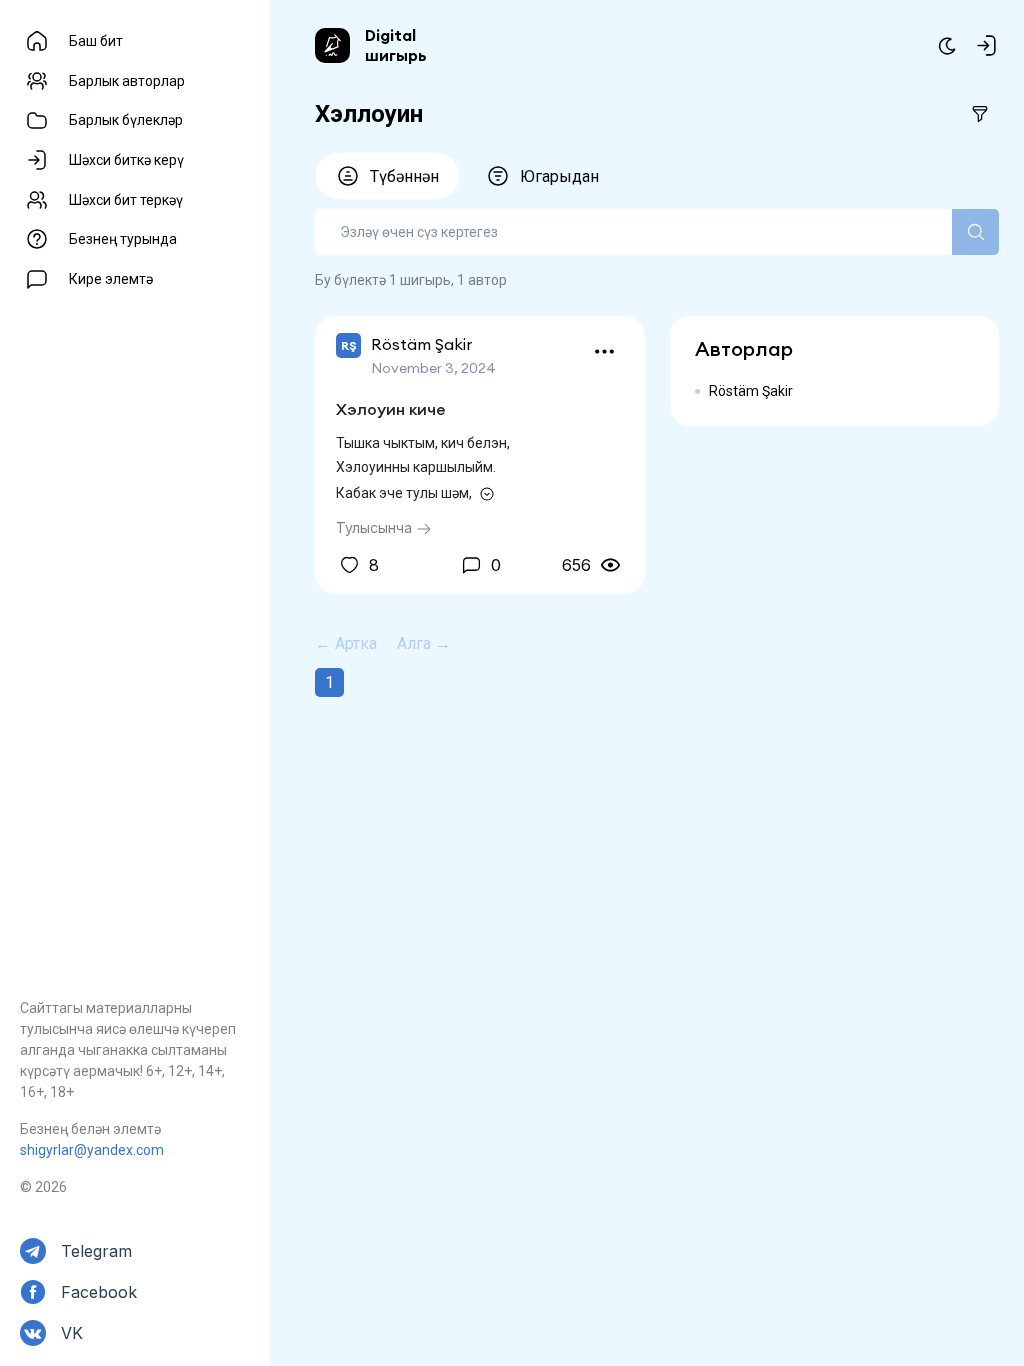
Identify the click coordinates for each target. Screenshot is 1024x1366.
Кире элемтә (111, 279)
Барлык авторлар (127, 81)
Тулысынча (376, 527)
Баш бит (96, 41)
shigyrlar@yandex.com (92, 1150)
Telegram (96, 1251)
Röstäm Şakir (751, 391)
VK (72, 1333)
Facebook (99, 1292)
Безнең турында (123, 239)
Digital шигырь (396, 45)
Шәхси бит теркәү (126, 200)
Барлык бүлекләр (126, 120)
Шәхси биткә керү (126, 160)
